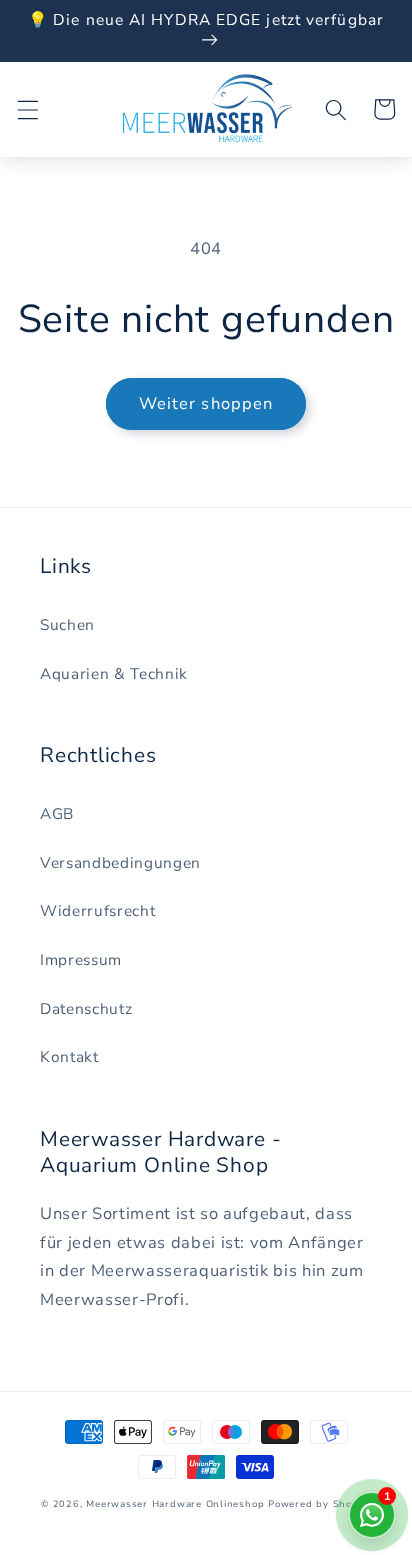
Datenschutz (86, 1008)
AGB (57, 813)
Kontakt (69, 1056)
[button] (27, 109)
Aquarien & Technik (114, 673)
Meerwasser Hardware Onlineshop (175, 1504)
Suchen (67, 624)
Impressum (81, 959)
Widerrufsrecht (97, 910)
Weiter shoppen (206, 403)
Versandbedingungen (120, 862)
